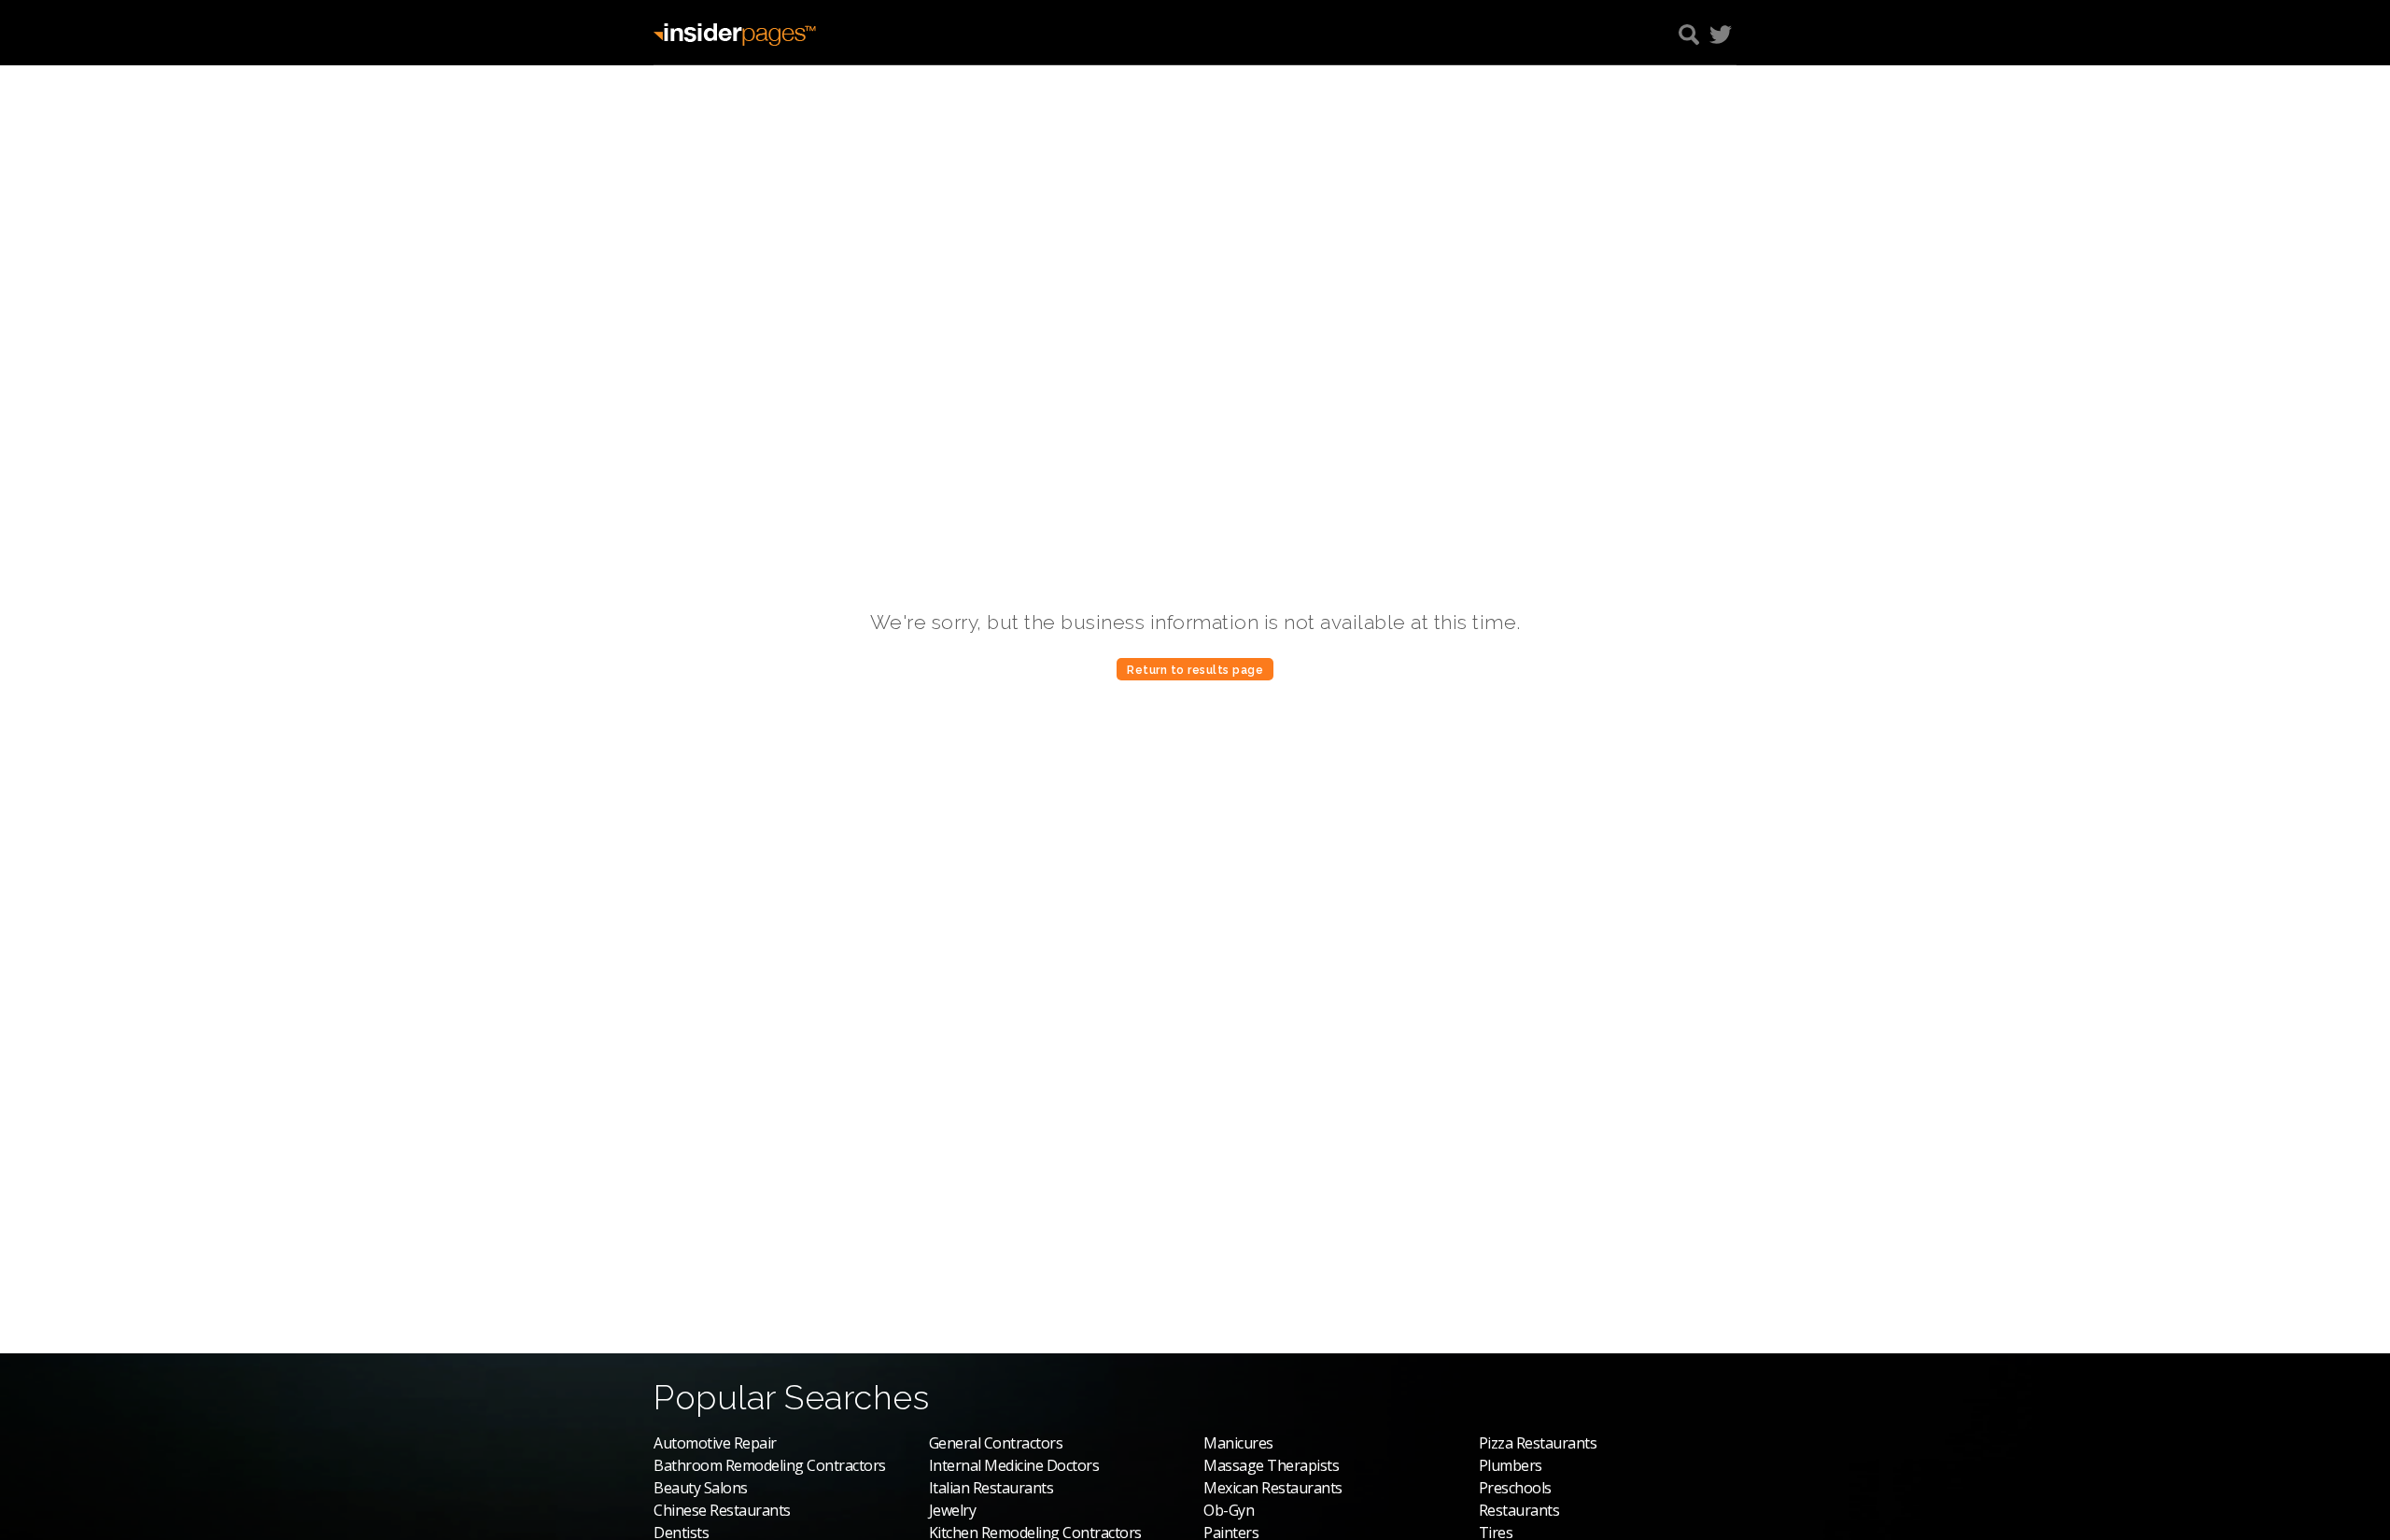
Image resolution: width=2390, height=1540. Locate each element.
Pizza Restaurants (1538, 1443)
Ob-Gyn (1229, 1510)
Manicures (1238, 1443)
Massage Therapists (1271, 1465)
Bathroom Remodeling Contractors (770, 1465)
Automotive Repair (715, 1443)
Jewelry (953, 1510)
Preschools (1515, 1488)
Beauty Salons (701, 1488)
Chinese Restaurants (722, 1510)
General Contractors (996, 1443)
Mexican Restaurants (1273, 1488)
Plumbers (1511, 1465)
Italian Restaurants (991, 1488)
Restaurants (1519, 1510)
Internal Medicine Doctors (1014, 1465)
